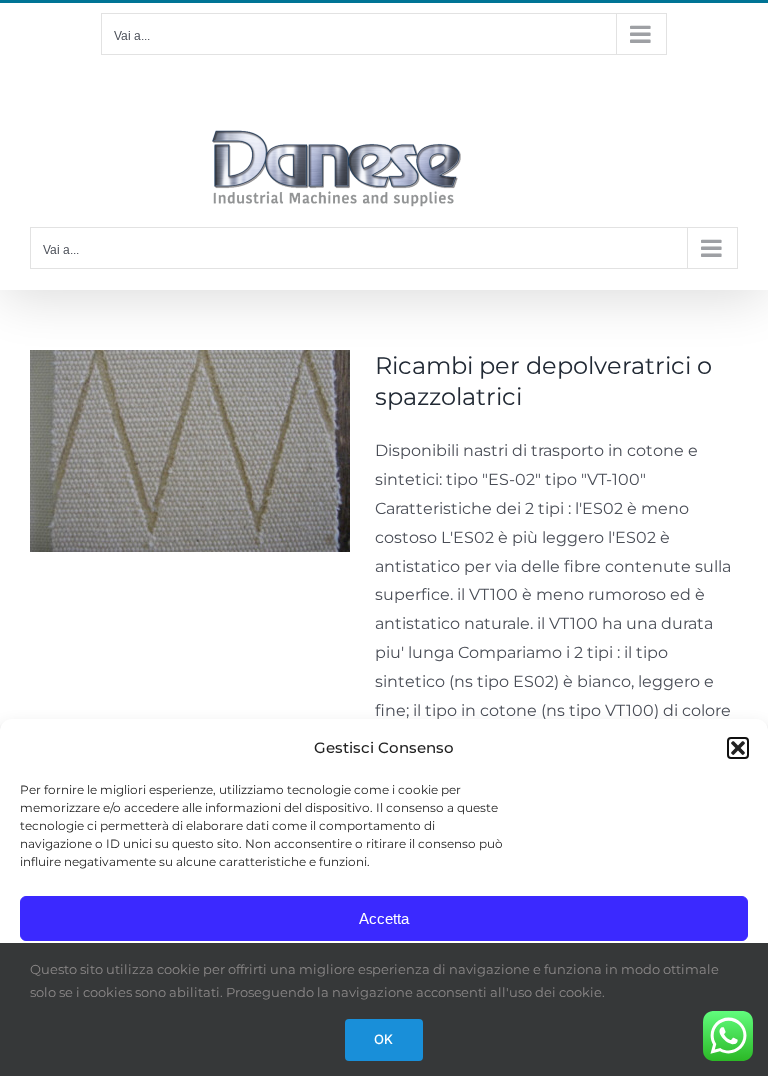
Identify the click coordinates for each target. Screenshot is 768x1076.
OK (383, 1039)
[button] (738, 748)
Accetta (384, 918)
